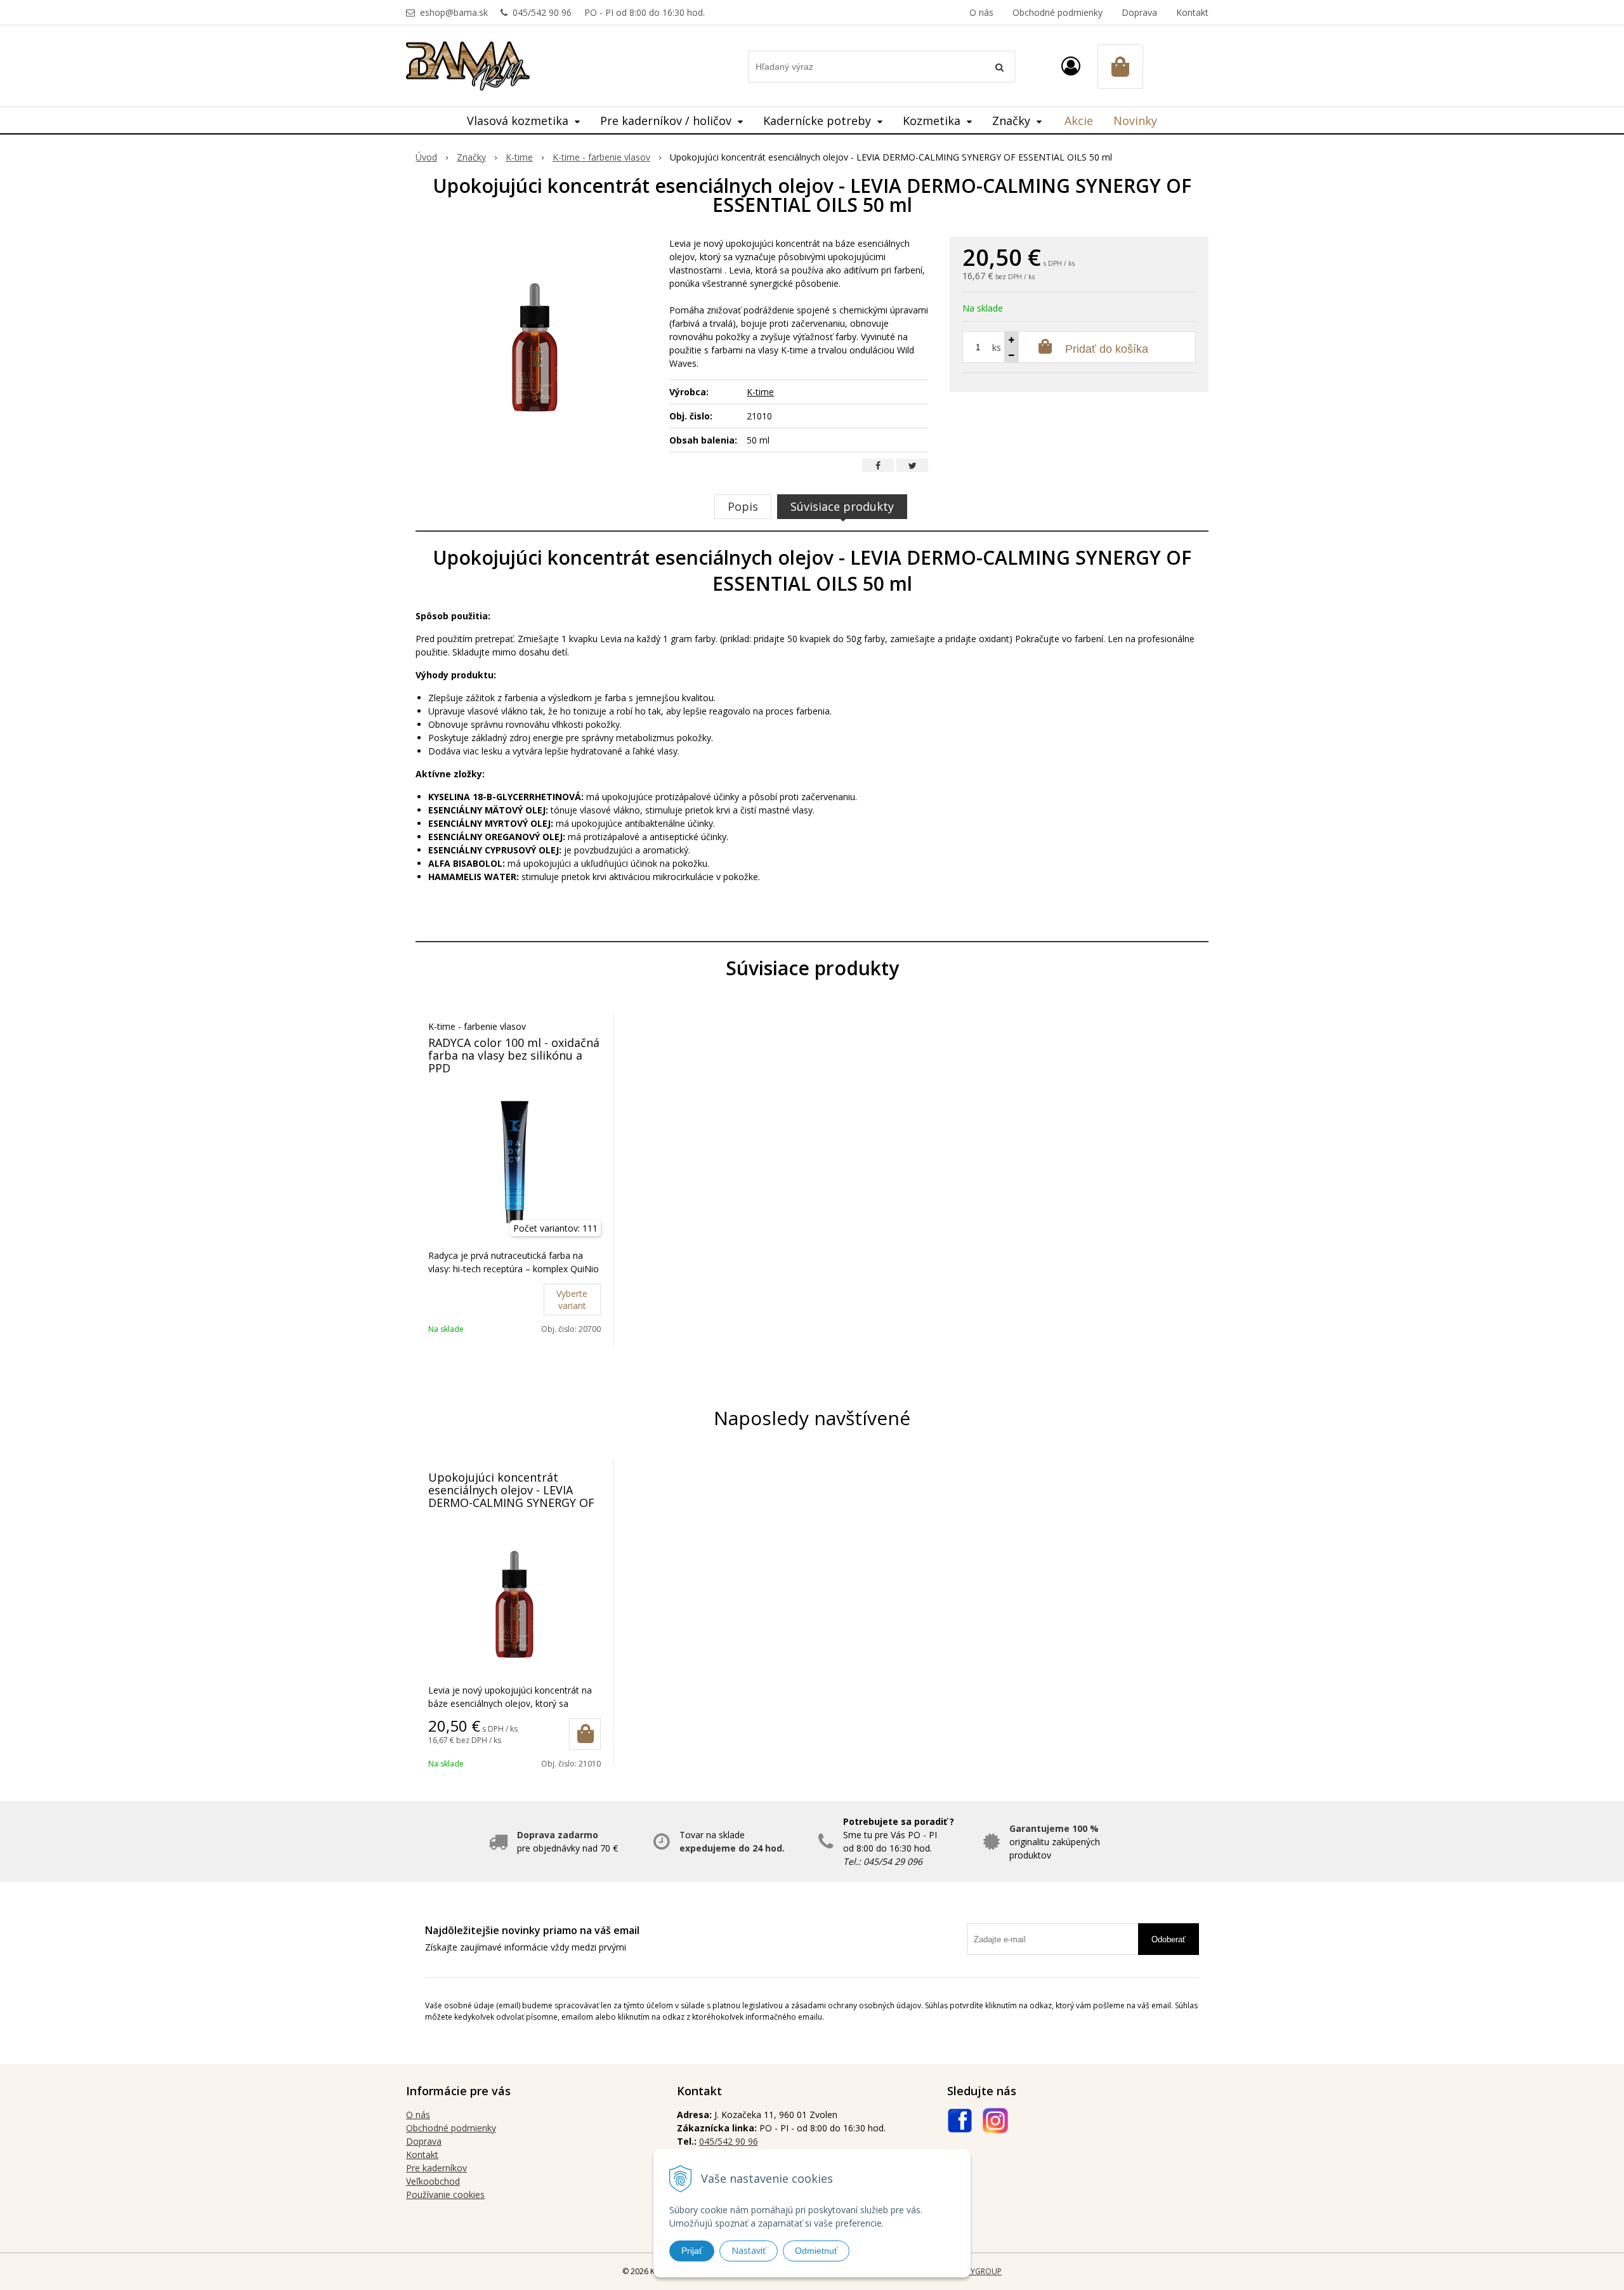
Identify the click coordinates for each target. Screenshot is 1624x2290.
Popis (743, 506)
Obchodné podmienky (1058, 12)
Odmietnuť (816, 2251)
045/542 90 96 (542, 12)
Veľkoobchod (433, 2181)
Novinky (1135, 121)
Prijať (692, 2251)
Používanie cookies (445, 2195)
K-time (519, 157)
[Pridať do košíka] (585, 1734)
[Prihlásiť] (1071, 66)
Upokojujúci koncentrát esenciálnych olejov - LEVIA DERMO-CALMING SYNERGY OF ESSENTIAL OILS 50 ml (511, 1496)
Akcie (1079, 121)
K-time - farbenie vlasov (601, 157)
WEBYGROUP (978, 2271)
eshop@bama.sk (454, 12)
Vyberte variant (572, 1300)
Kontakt (1192, 12)
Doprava (1139, 12)
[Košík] (1120, 67)
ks (997, 347)
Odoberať (1169, 1939)
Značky (471, 157)
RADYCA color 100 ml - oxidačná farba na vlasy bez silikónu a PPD (514, 1055)
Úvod (426, 157)
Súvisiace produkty (842, 506)
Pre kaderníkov (436, 2168)
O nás (981, 12)
